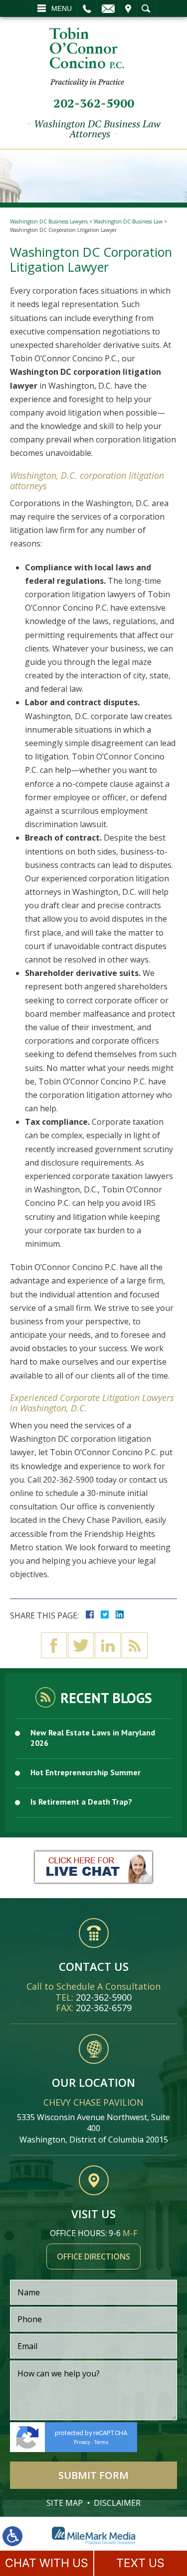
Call (87, 8)
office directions (93, 2256)
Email (108, 8)
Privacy (82, 2442)
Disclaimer (117, 2503)
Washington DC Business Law (128, 221)
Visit (128, 8)
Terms (101, 2442)
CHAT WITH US (47, 2563)
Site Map (65, 2503)
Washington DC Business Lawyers (49, 221)
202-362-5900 (94, 103)
